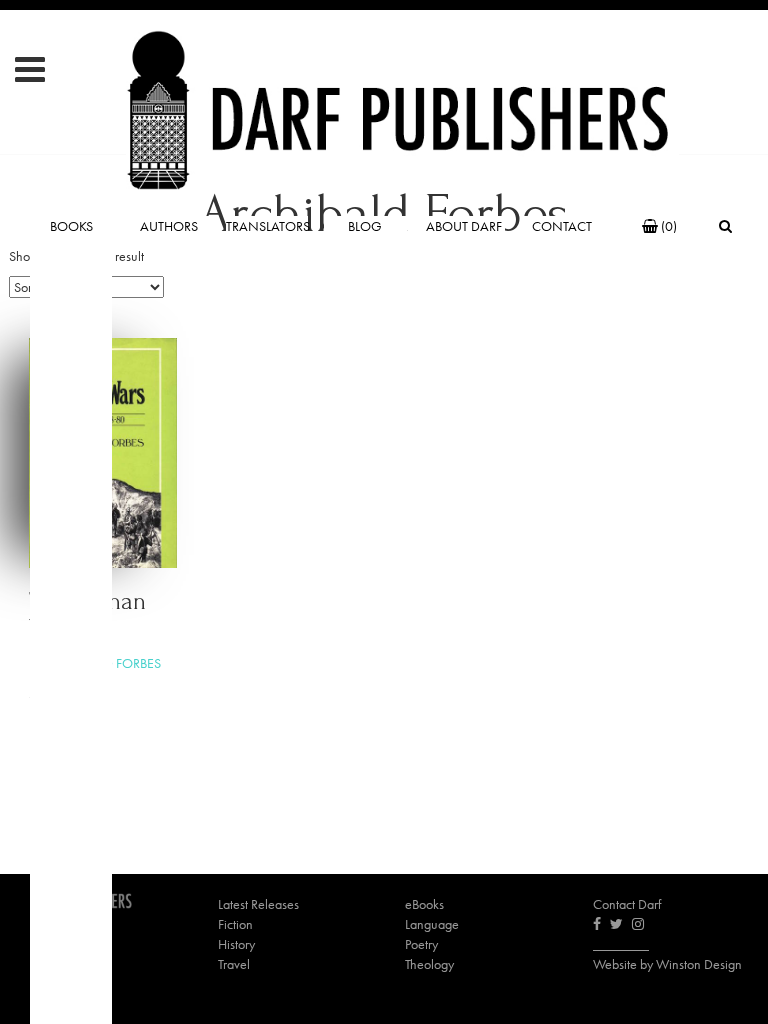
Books (71, 226)
